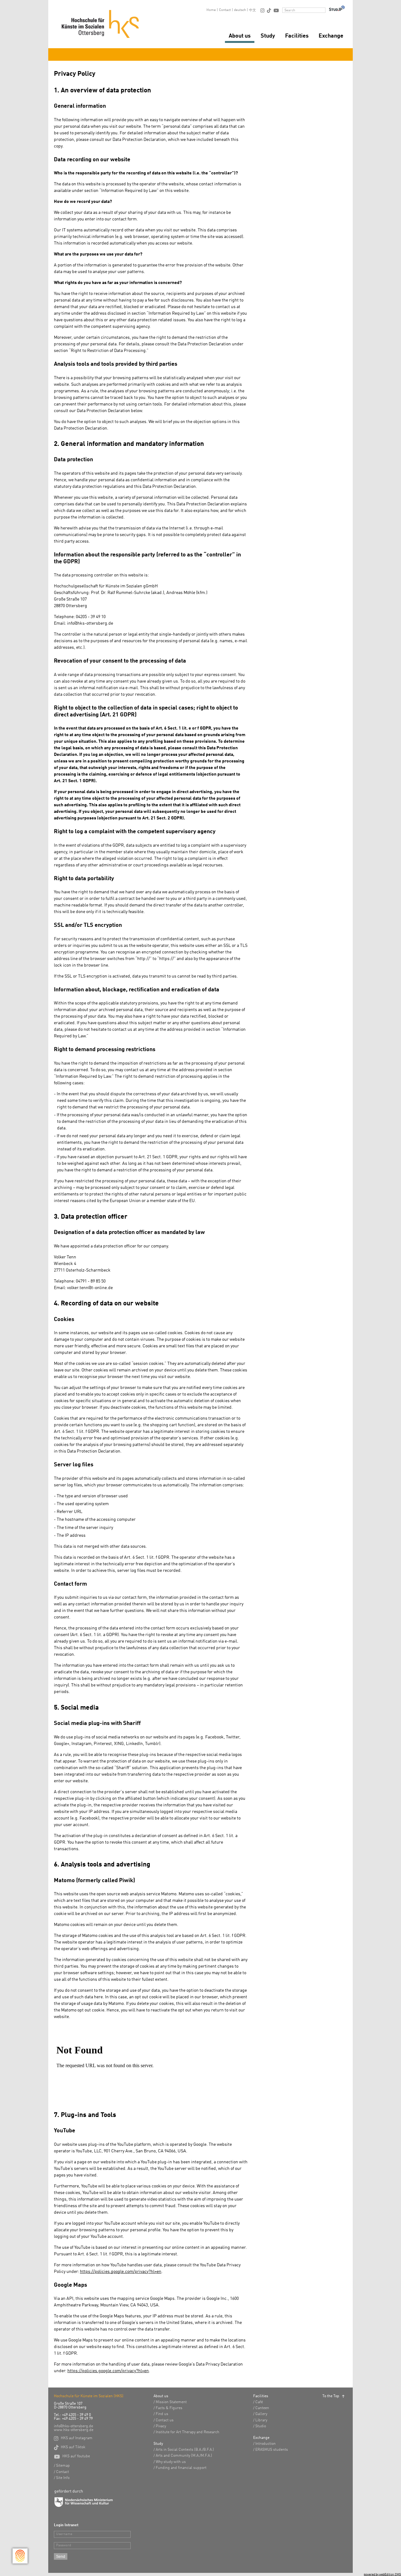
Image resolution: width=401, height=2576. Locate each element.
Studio (261, 2426)
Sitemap (63, 2466)
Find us (162, 2414)
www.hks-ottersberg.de (74, 2430)
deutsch (240, 10)
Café (259, 2402)
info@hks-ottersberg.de (73, 2426)
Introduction (266, 2444)
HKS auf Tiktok (70, 2447)
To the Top (331, 2396)
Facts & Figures (169, 2408)
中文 (253, 10)
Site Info (63, 2478)
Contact (225, 10)
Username (64, 2534)
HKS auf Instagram (73, 2438)
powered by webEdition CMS (382, 2574)
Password (64, 2545)
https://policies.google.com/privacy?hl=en (121, 2272)
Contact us (165, 2420)
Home (211, 10)
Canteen (262, 2408)
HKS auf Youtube (72, 2456)
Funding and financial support (181, 2468)
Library (261, 2420)
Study (268, 36)
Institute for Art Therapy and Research (187, 2432)
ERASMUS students (272, 2450)
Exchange (331, 36)
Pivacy (161, 2426)
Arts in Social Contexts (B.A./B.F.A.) (185, 2450)
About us (240, 36)
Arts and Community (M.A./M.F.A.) (184, 2456)
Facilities (297, 36)
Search (290, 10)
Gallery (261, 2414)
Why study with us (171, 2462)
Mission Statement (171, 2402)
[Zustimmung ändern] (20, 2556)
